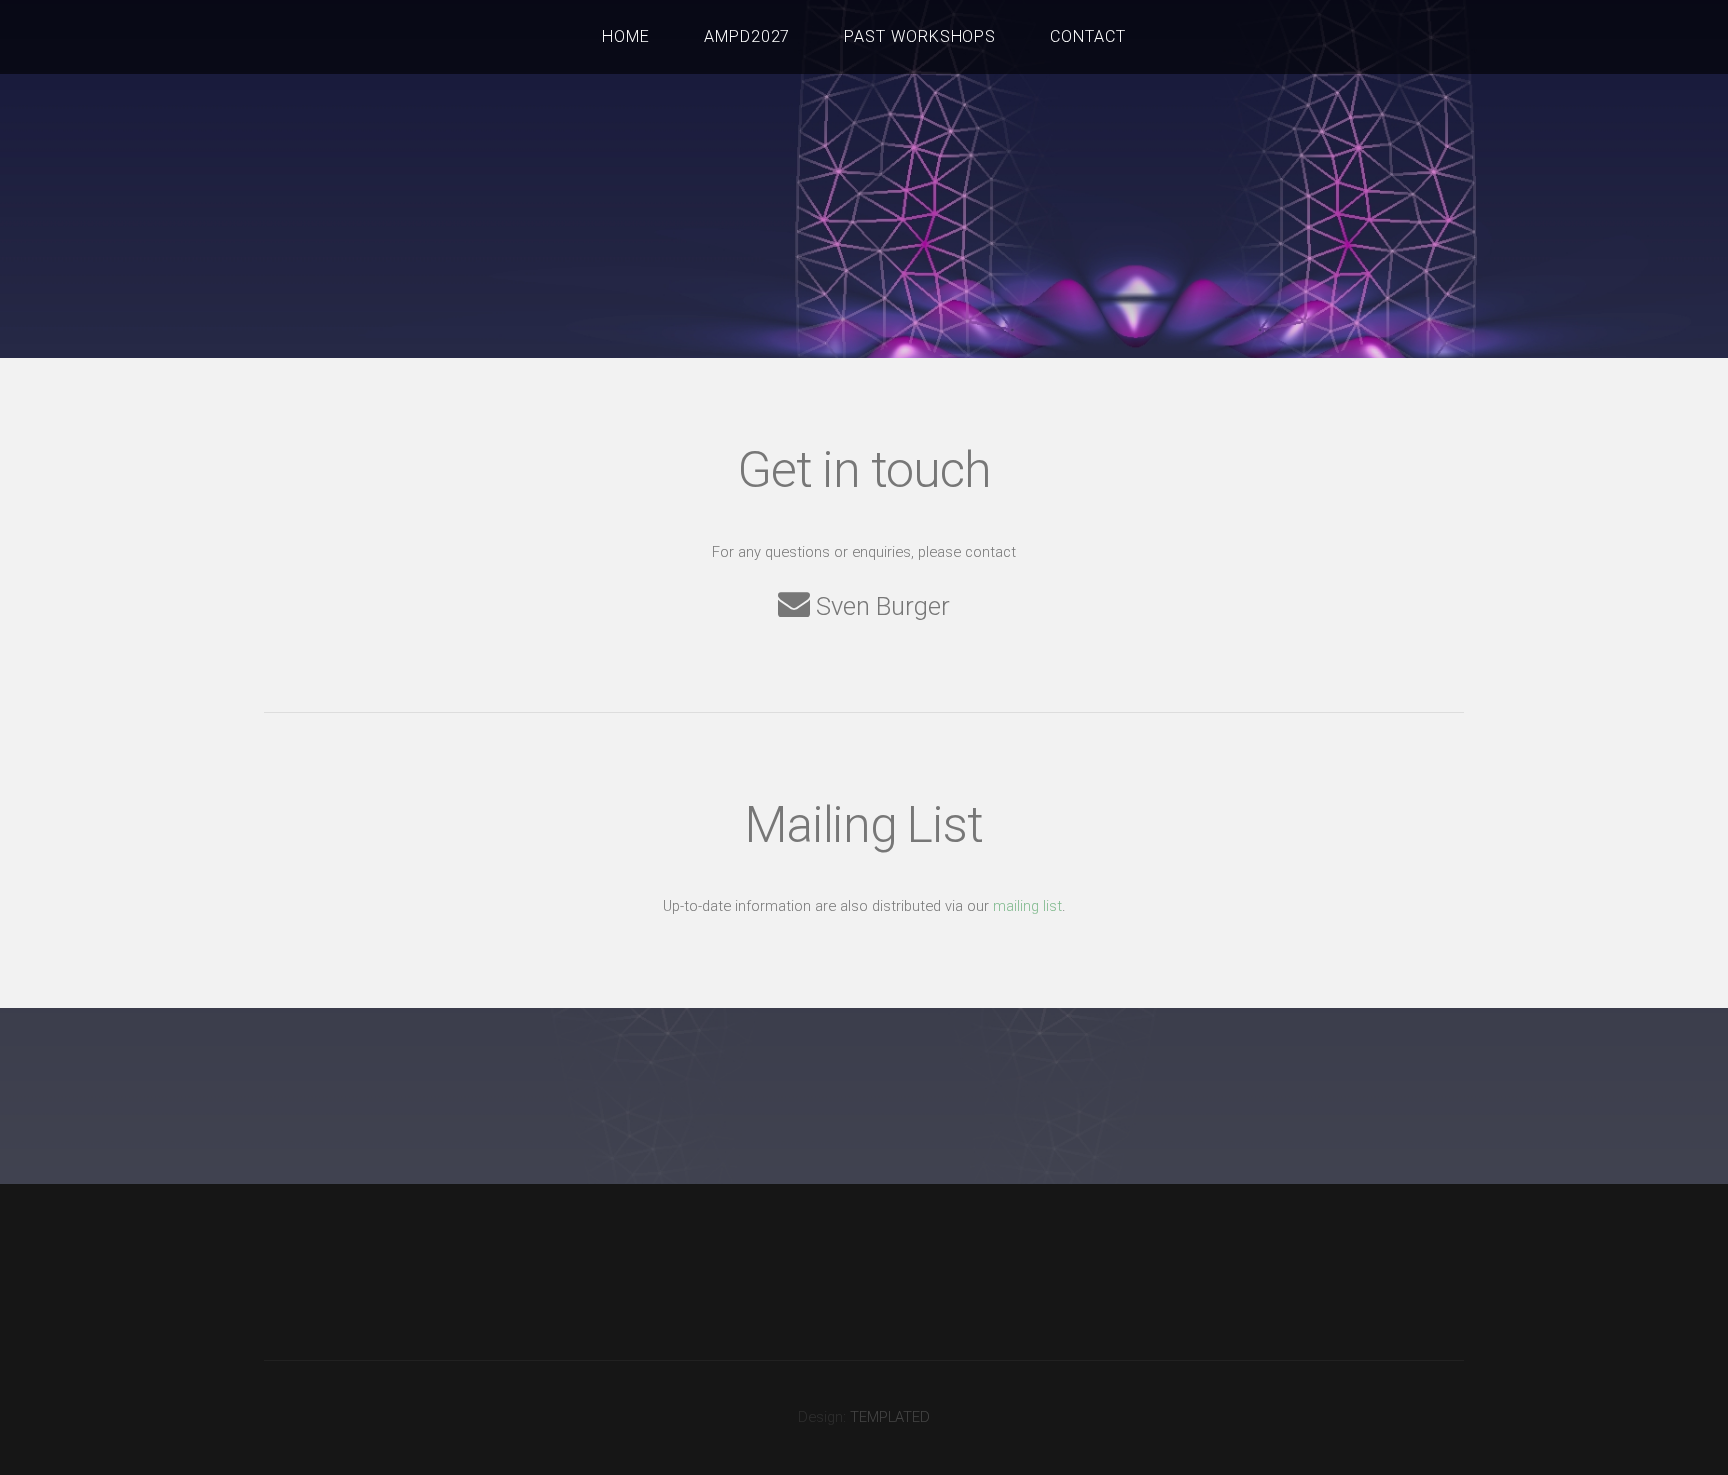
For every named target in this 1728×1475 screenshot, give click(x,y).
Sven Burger (880, 605)
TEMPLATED (890, 1417)
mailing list (1027, 906)
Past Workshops (920, 36)
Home (626, 36)
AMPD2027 (747, 36)
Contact (1088, 36)
